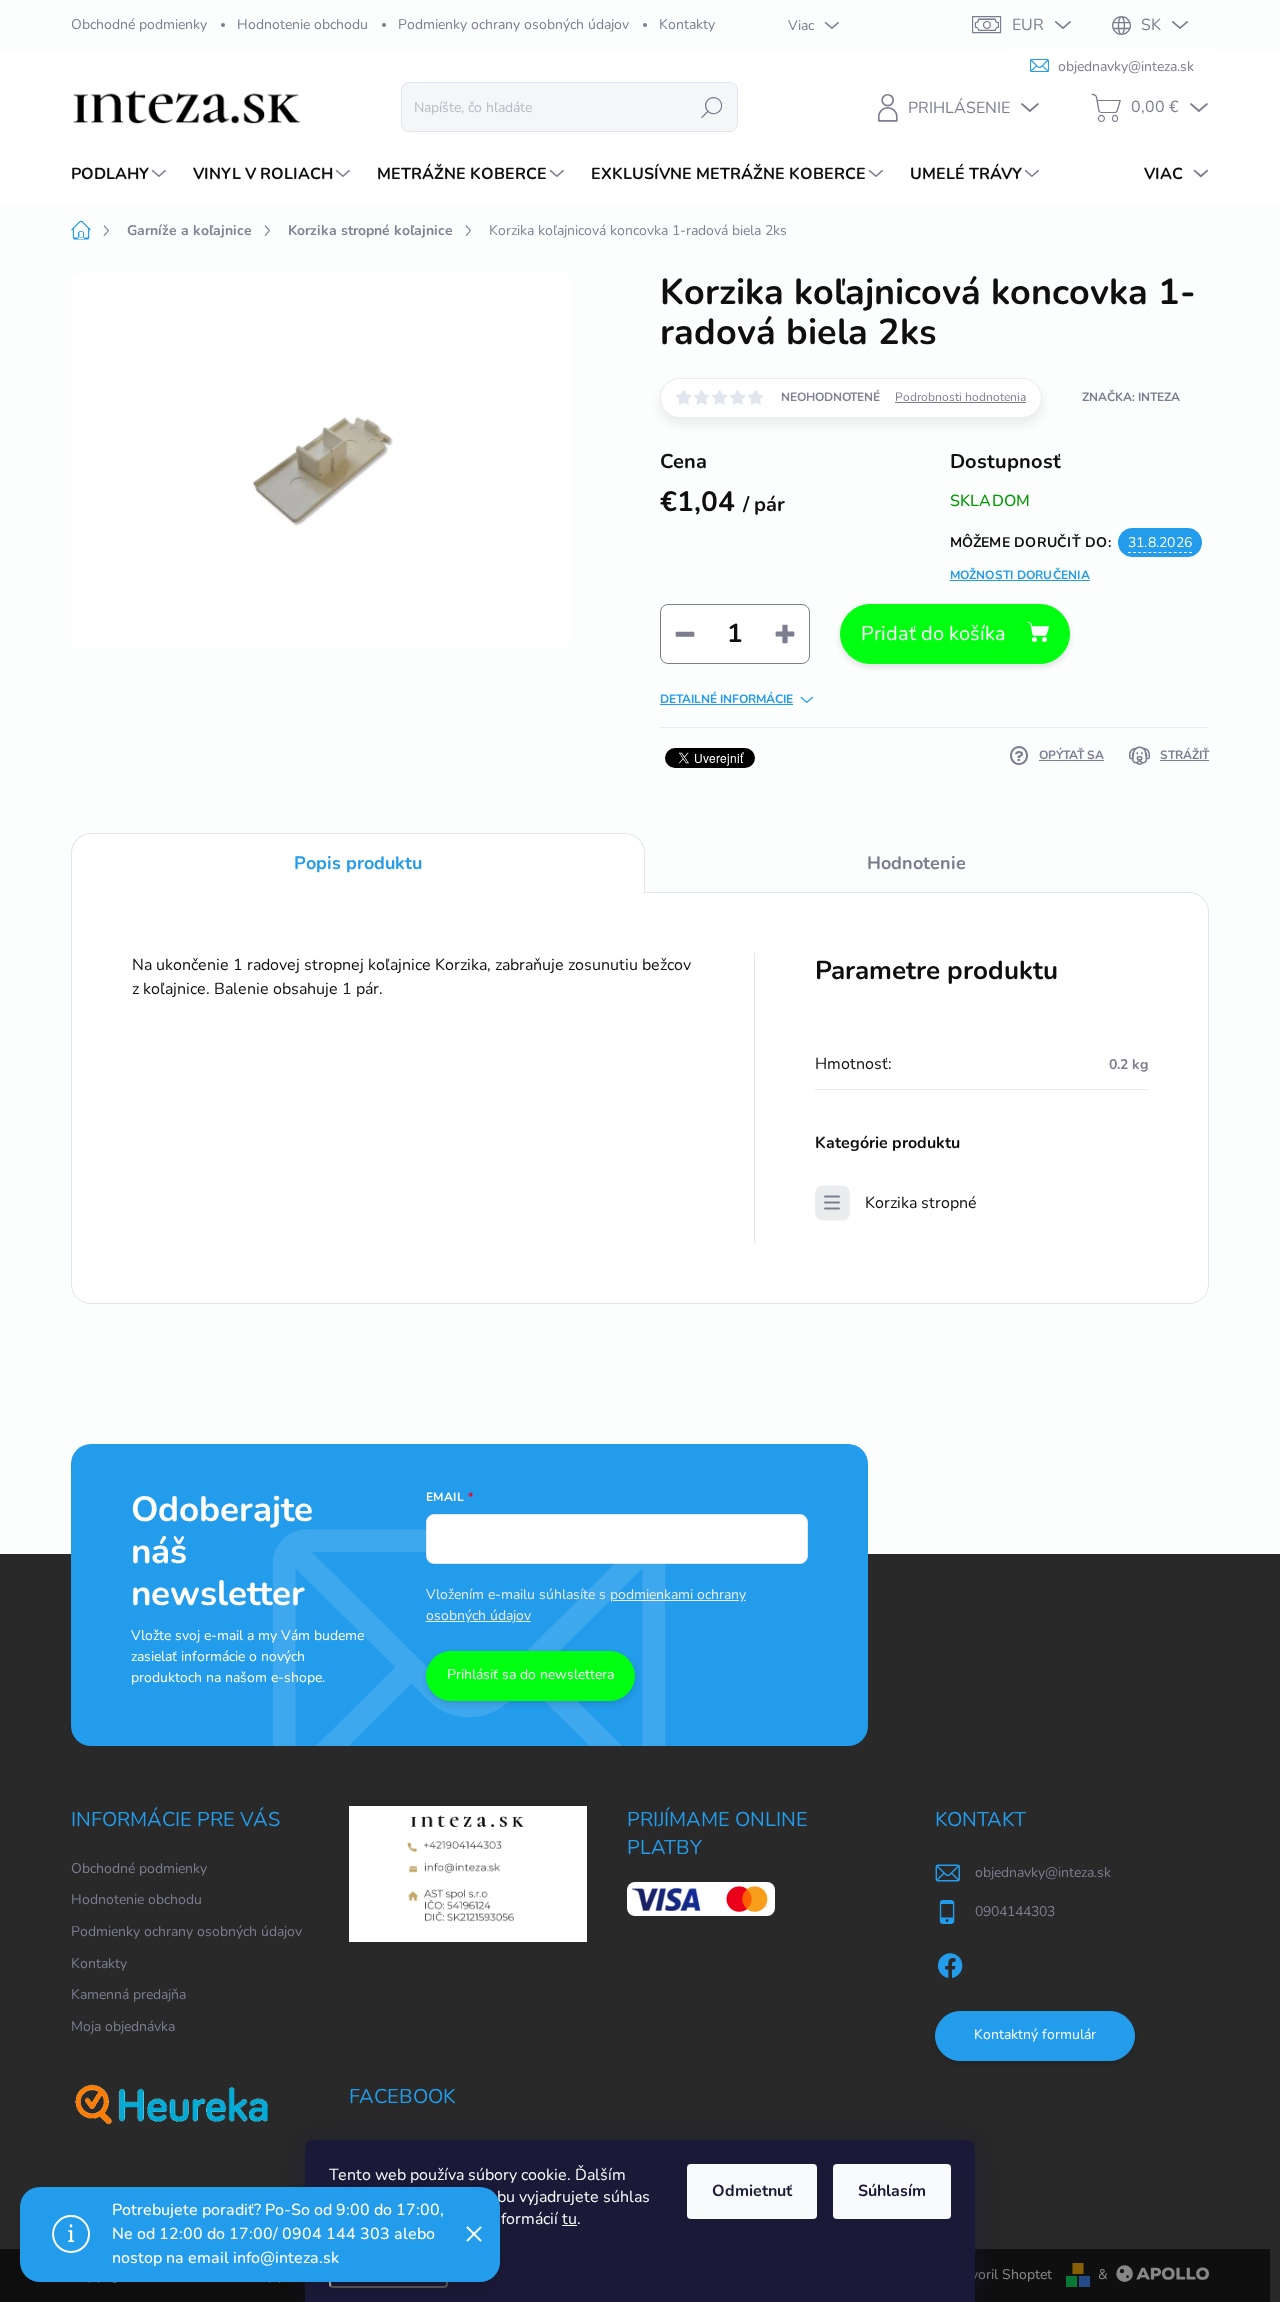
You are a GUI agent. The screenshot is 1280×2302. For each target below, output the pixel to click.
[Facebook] (950, 1962)
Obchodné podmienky (139, 24)
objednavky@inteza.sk (1043, 1872)
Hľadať (712, 106)
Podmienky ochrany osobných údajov (513, 24)
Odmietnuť (752, 2191)
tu (569, 2219)
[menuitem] (121, 174)
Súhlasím (892, 2191)
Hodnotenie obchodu (302, 24)
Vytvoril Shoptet (1000, 2274)
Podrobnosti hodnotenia (960, 397)
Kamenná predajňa (128, 1994)
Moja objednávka (123, 2026)
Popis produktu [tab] (358, 863)
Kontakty (687, 24)
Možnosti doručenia (1020, 575)
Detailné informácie (726, 699)
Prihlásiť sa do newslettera (530, 1674)
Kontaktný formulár (1035, 2034)
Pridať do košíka (933, 633)
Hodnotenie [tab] (916, 863)
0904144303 (1015, 1911)
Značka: (1131, 397)
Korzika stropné (921, 1203)
